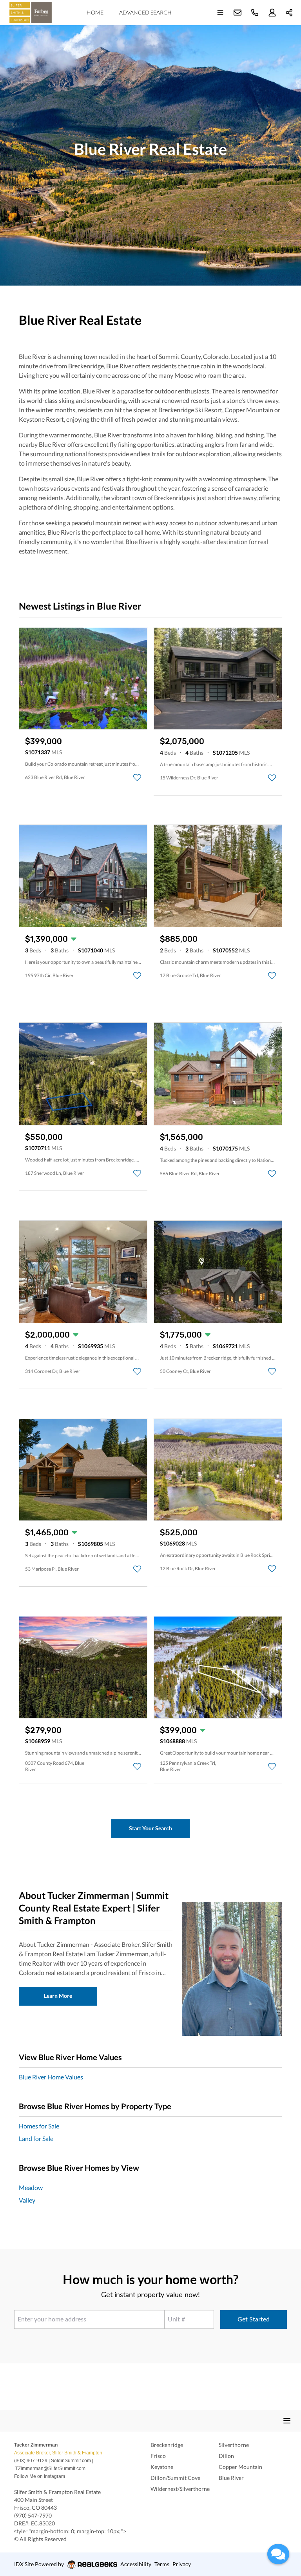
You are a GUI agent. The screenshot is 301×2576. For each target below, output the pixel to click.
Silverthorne (234, 2445)
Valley (27, 2200)
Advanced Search (145, 12)
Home (95, 12)
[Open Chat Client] (278, 2554)
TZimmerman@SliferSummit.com (50, 2469)
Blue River (231, 2478)
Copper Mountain (240, 2467)
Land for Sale (36, 2138)
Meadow (31, 2187)
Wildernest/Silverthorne (180, 2489)
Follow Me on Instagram (40, 2476)
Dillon (226, 2456)
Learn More (58, 1996)
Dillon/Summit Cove (175, 2478)
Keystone (162, 2467)
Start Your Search (150, 1828)
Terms (162, 2564)
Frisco (158, 2456)
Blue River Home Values (51, 2077)
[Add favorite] (137, 777)
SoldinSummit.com (71, 2461)
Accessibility (136, 2564)
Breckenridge (167, 2445)
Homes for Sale (39, 2126)
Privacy (182, 2564)
